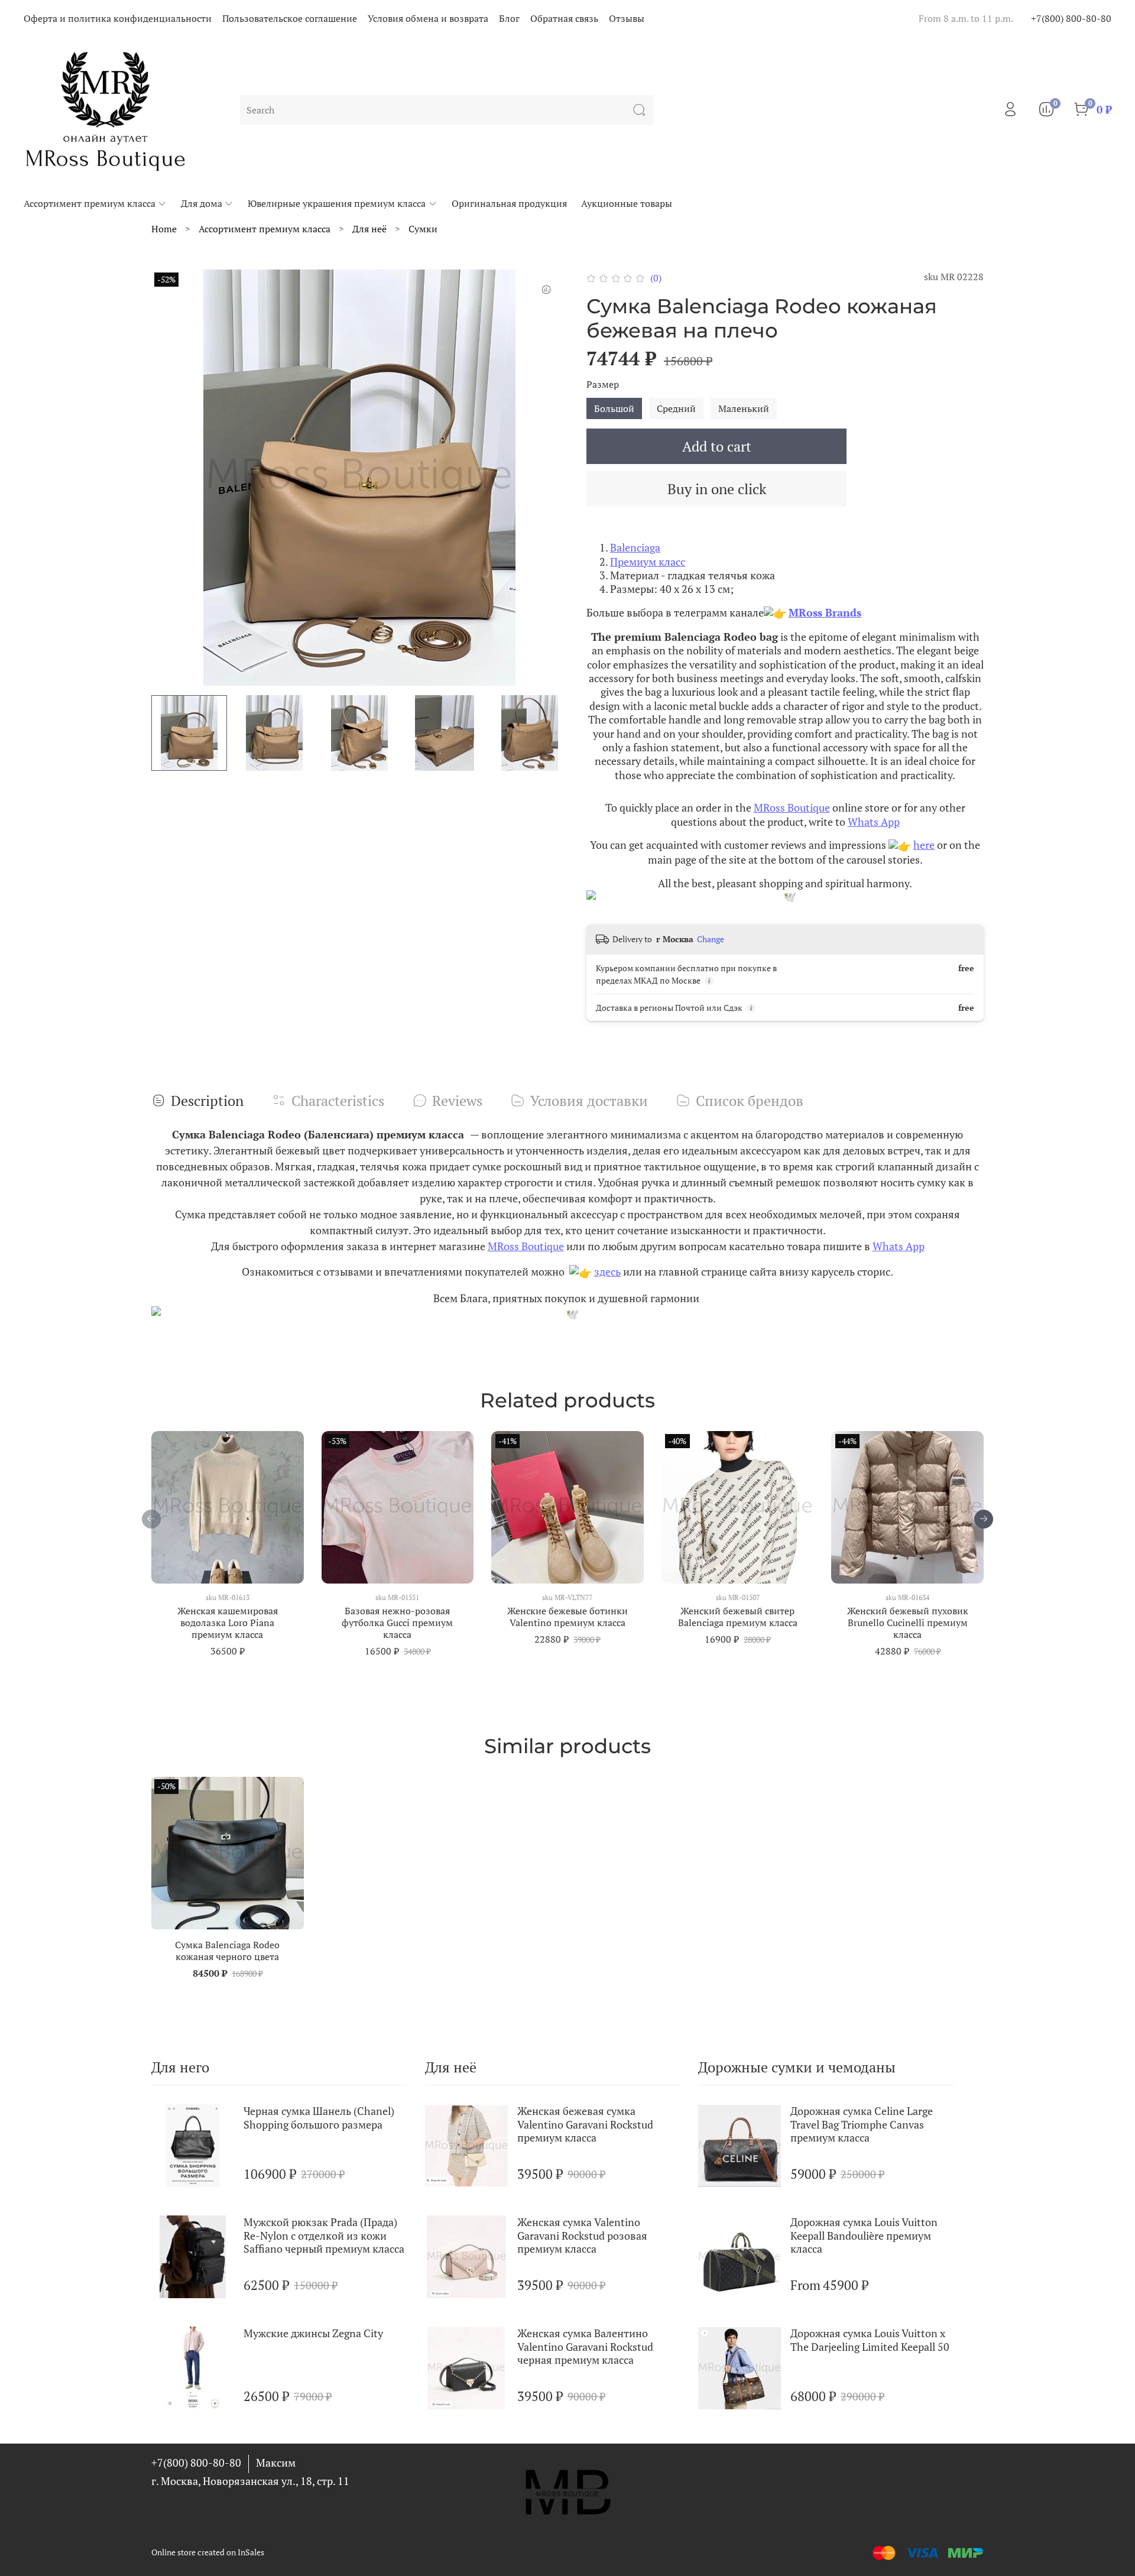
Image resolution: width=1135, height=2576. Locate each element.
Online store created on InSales (208, 2552)
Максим (276, 2463)
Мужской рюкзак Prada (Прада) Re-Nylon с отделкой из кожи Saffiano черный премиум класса (324, 2235)
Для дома (202, 203)
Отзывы (627, 18)
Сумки (423, 229)
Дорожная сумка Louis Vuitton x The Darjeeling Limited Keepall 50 (870, 2340)
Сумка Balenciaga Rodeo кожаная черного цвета (227, 1951)
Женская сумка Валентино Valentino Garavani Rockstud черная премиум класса (585, 2346)
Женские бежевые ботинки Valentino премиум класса (567, 1617)
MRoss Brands (825, 612)
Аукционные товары (627, 203)
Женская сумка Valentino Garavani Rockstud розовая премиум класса (582, 2235)
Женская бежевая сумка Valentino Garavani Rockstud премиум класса (585, 2124)
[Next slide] (549, 478)
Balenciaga (635, 547)
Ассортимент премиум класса (90, 203)
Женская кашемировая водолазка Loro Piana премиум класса (228, 1623)
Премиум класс (648, 562)
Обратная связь (564, 18)
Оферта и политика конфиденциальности (118, 18)
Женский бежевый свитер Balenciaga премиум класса (738, 1617)
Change (711, 939)
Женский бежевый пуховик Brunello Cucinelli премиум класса (908, 1623)
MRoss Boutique (792, 807)
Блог (509, 18)
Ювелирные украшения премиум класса (337, 203)
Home (164, 229)
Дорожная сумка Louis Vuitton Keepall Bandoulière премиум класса (864, 2235)
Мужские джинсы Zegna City (313, 2333)
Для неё (369, 229)
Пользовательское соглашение (290, 18)
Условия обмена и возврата (428, 18)
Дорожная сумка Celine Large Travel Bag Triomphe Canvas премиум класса (862, 2124)
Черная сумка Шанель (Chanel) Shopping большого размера (319, 2118)
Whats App (874, 822)
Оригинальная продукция (509, 203)
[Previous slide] (170, 478)
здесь (607, 1271)
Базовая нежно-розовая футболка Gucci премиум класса (397, 1623)
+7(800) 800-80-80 (1071, 18)
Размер (603, 385)
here (924, 845)
